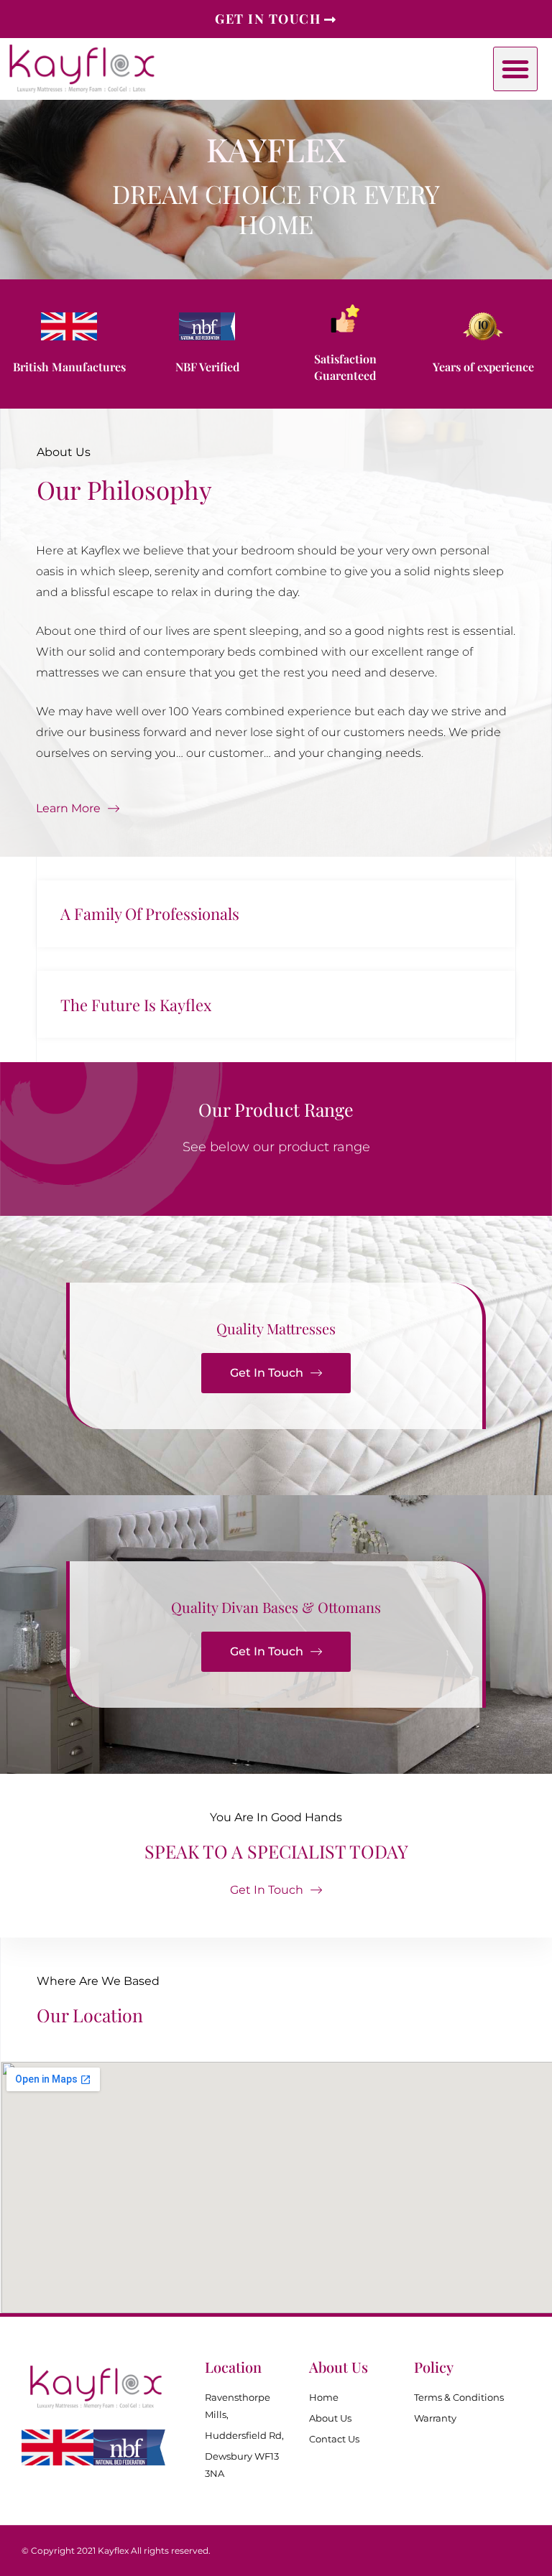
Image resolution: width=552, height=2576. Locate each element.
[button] (515, 69)
